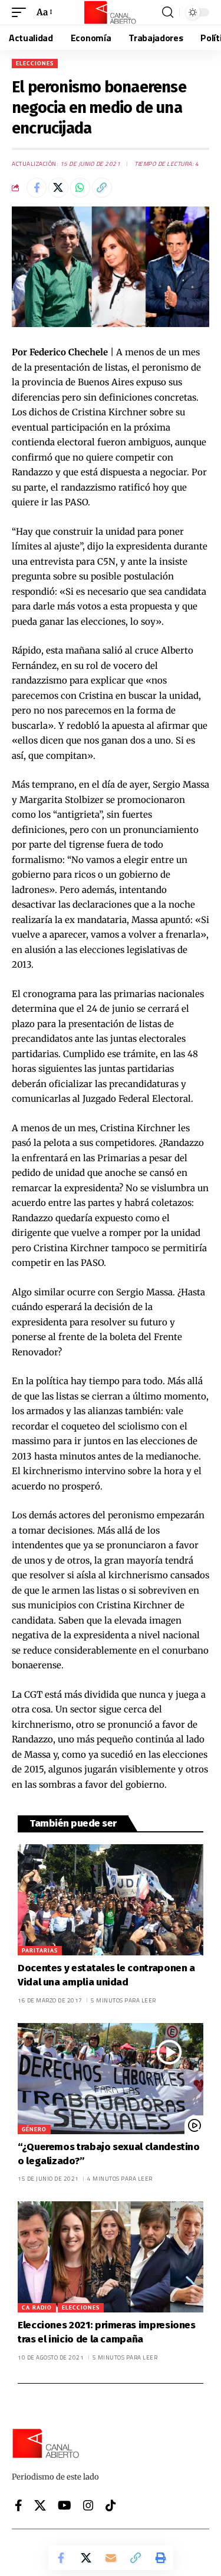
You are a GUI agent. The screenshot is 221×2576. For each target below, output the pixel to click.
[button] (22, 12)
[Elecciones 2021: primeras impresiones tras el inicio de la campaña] (111, 2257)
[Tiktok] (111, 2505)
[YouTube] (65, 2505)
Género (34, 2129)
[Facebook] (19, 2505)
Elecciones (35, 63)
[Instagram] (88, 2505)
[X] (40, 2505)
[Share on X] (58, 188)
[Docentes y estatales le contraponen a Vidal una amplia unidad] (111, 1900)
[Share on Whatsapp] (80, 188)
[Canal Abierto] (111, 12)
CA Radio (37, 2307)
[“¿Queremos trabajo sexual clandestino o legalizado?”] (111, 2079)
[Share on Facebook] (37, 188)
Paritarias (40, 1950)
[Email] (111, 2558)
